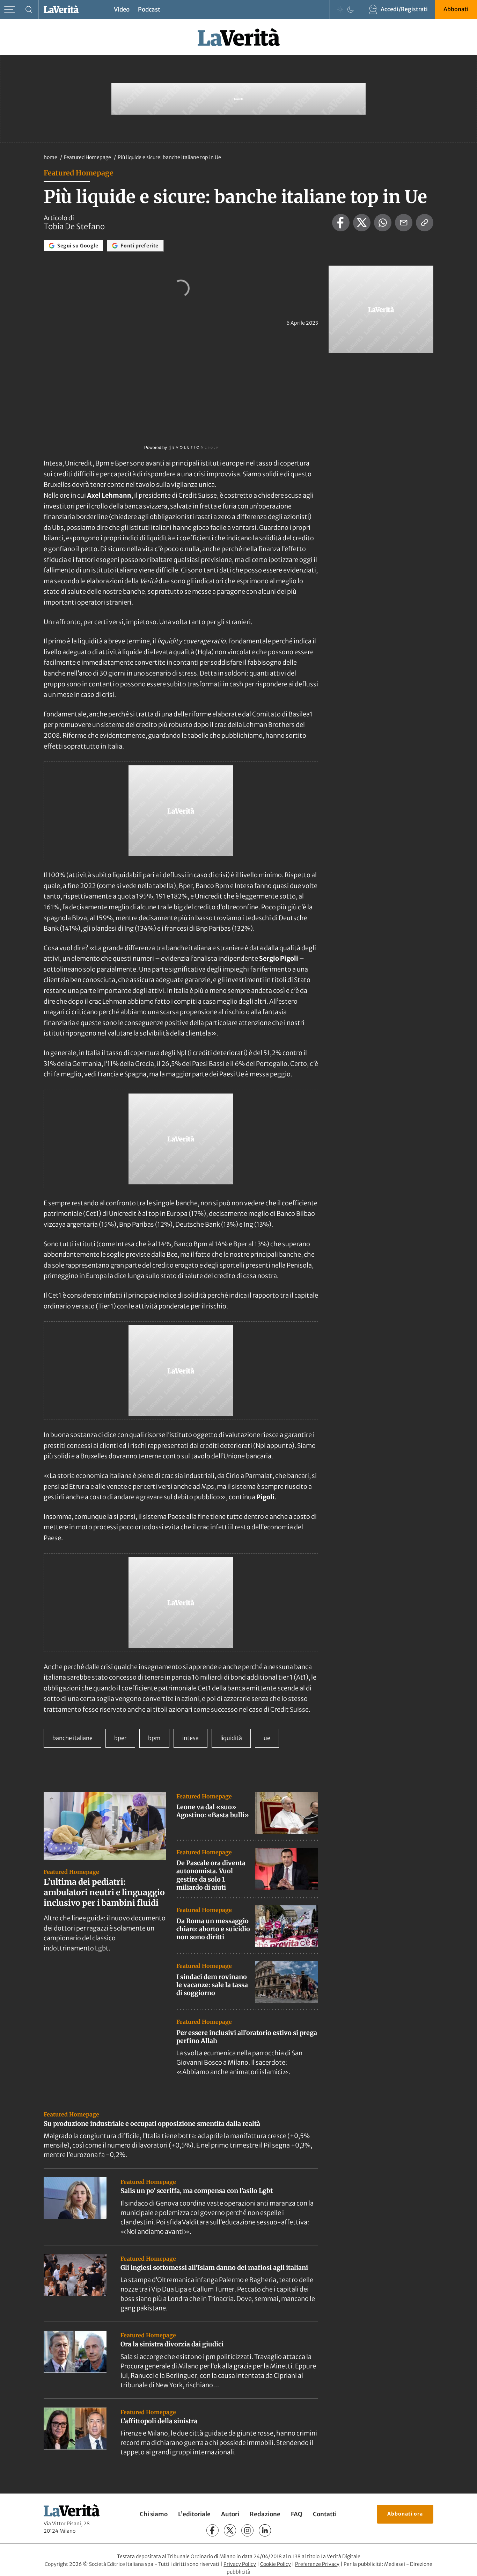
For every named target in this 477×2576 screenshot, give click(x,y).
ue (267, 1738)
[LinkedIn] (265, 2530)
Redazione (265, 2514)
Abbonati (456, 9)
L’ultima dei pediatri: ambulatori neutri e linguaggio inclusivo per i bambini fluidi (104, 1892)
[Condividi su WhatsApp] (383, 223)
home (50, 157)
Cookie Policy (276, 2564)
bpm (154, 1738)
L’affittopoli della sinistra (159, 2421)
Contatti (325, 2514)
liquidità (231, 1738)
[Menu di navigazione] (10, 10)
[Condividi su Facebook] (341, 223)
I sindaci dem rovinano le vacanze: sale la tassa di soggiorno (212, 1985)
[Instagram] (247, 2530)
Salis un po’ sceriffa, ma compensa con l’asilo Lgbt (197, 2191)
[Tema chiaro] (340, 9)
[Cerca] (29, 10)
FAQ (297, 2514)
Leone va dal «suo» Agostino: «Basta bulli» (213, 1811)
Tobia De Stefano (74, 226)
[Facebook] (212, 2530)
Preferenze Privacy (317, 2564)
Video (122, 9)
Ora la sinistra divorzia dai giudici (172, 2344)
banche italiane (72, 1738)
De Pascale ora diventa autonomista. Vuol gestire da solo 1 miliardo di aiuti (211, 1875)
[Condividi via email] (404, 223)
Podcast (149, 9)
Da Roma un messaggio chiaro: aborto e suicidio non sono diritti (213, 1929)
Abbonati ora (405, 2514)
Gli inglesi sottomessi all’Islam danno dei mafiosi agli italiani (214, 2268)
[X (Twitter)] (230, 2530)
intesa (190, 1738)
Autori (230, 2514)
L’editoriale (194, 2514)
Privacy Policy (240, 2564)
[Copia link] (425, 223)
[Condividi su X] (362, 223)
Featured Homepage (88, 157)
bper (120, 1738)
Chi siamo (154, 2514)
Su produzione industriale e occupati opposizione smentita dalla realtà (152, 2124)
